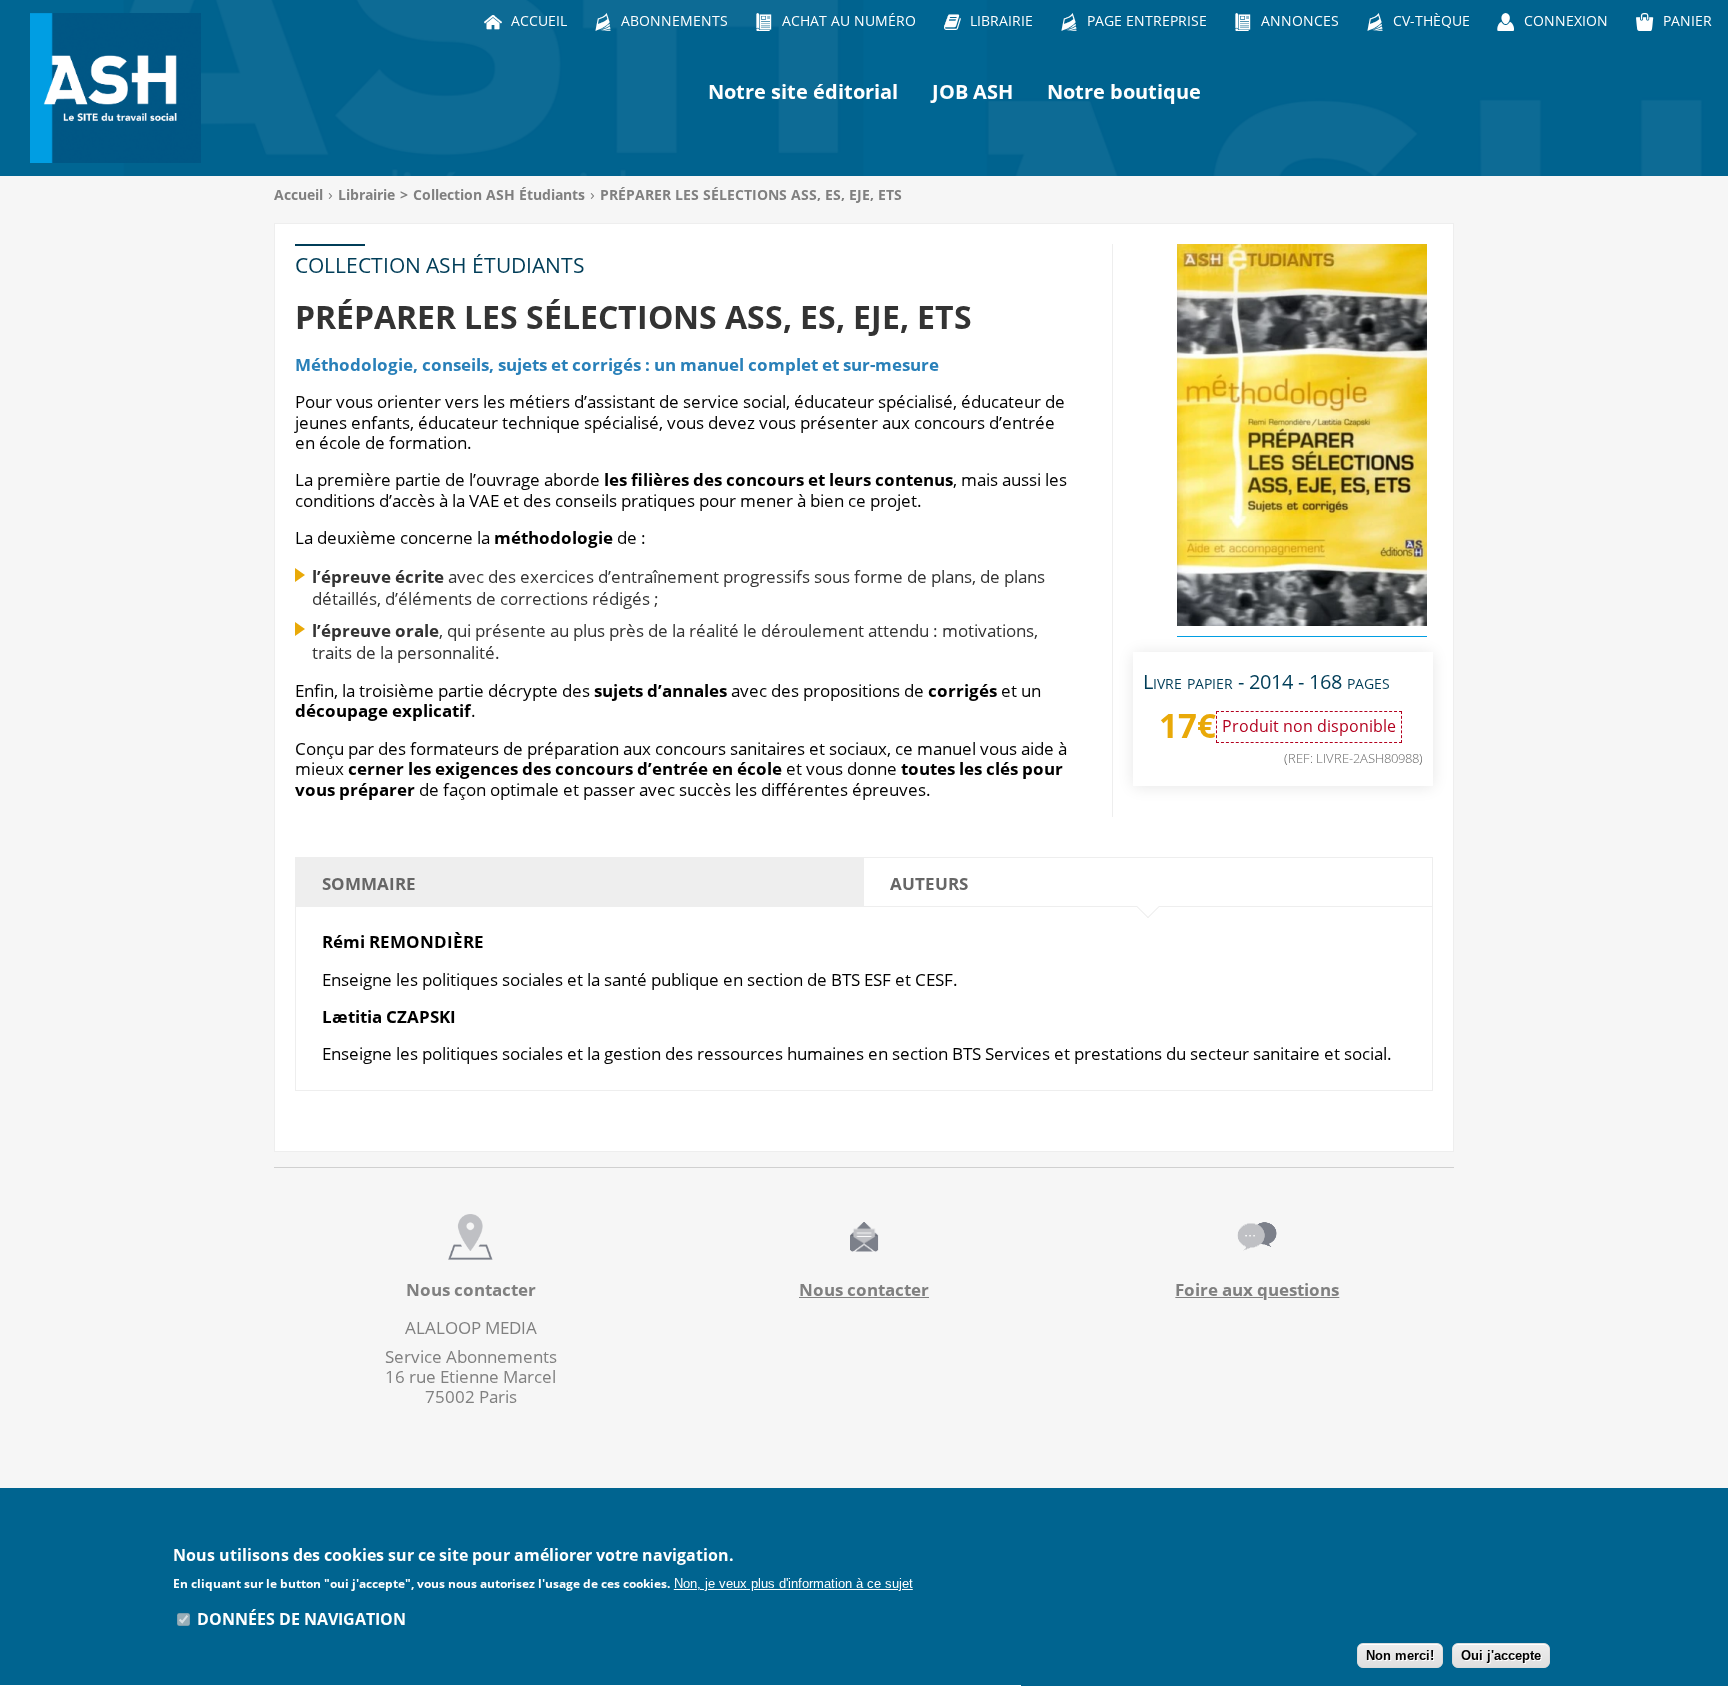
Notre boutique (1124, 91)
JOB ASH (972, 91)
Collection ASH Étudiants (499, 194)
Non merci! (1400, 1656)
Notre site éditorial (803, 91)
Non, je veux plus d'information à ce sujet (793, 1583)
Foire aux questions (1257, 1289)
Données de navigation (301, 1619)
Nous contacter (864, 1289)
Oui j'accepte (1501, 1656)
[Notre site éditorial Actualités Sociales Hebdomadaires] (120, 88)
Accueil (298, 194)
